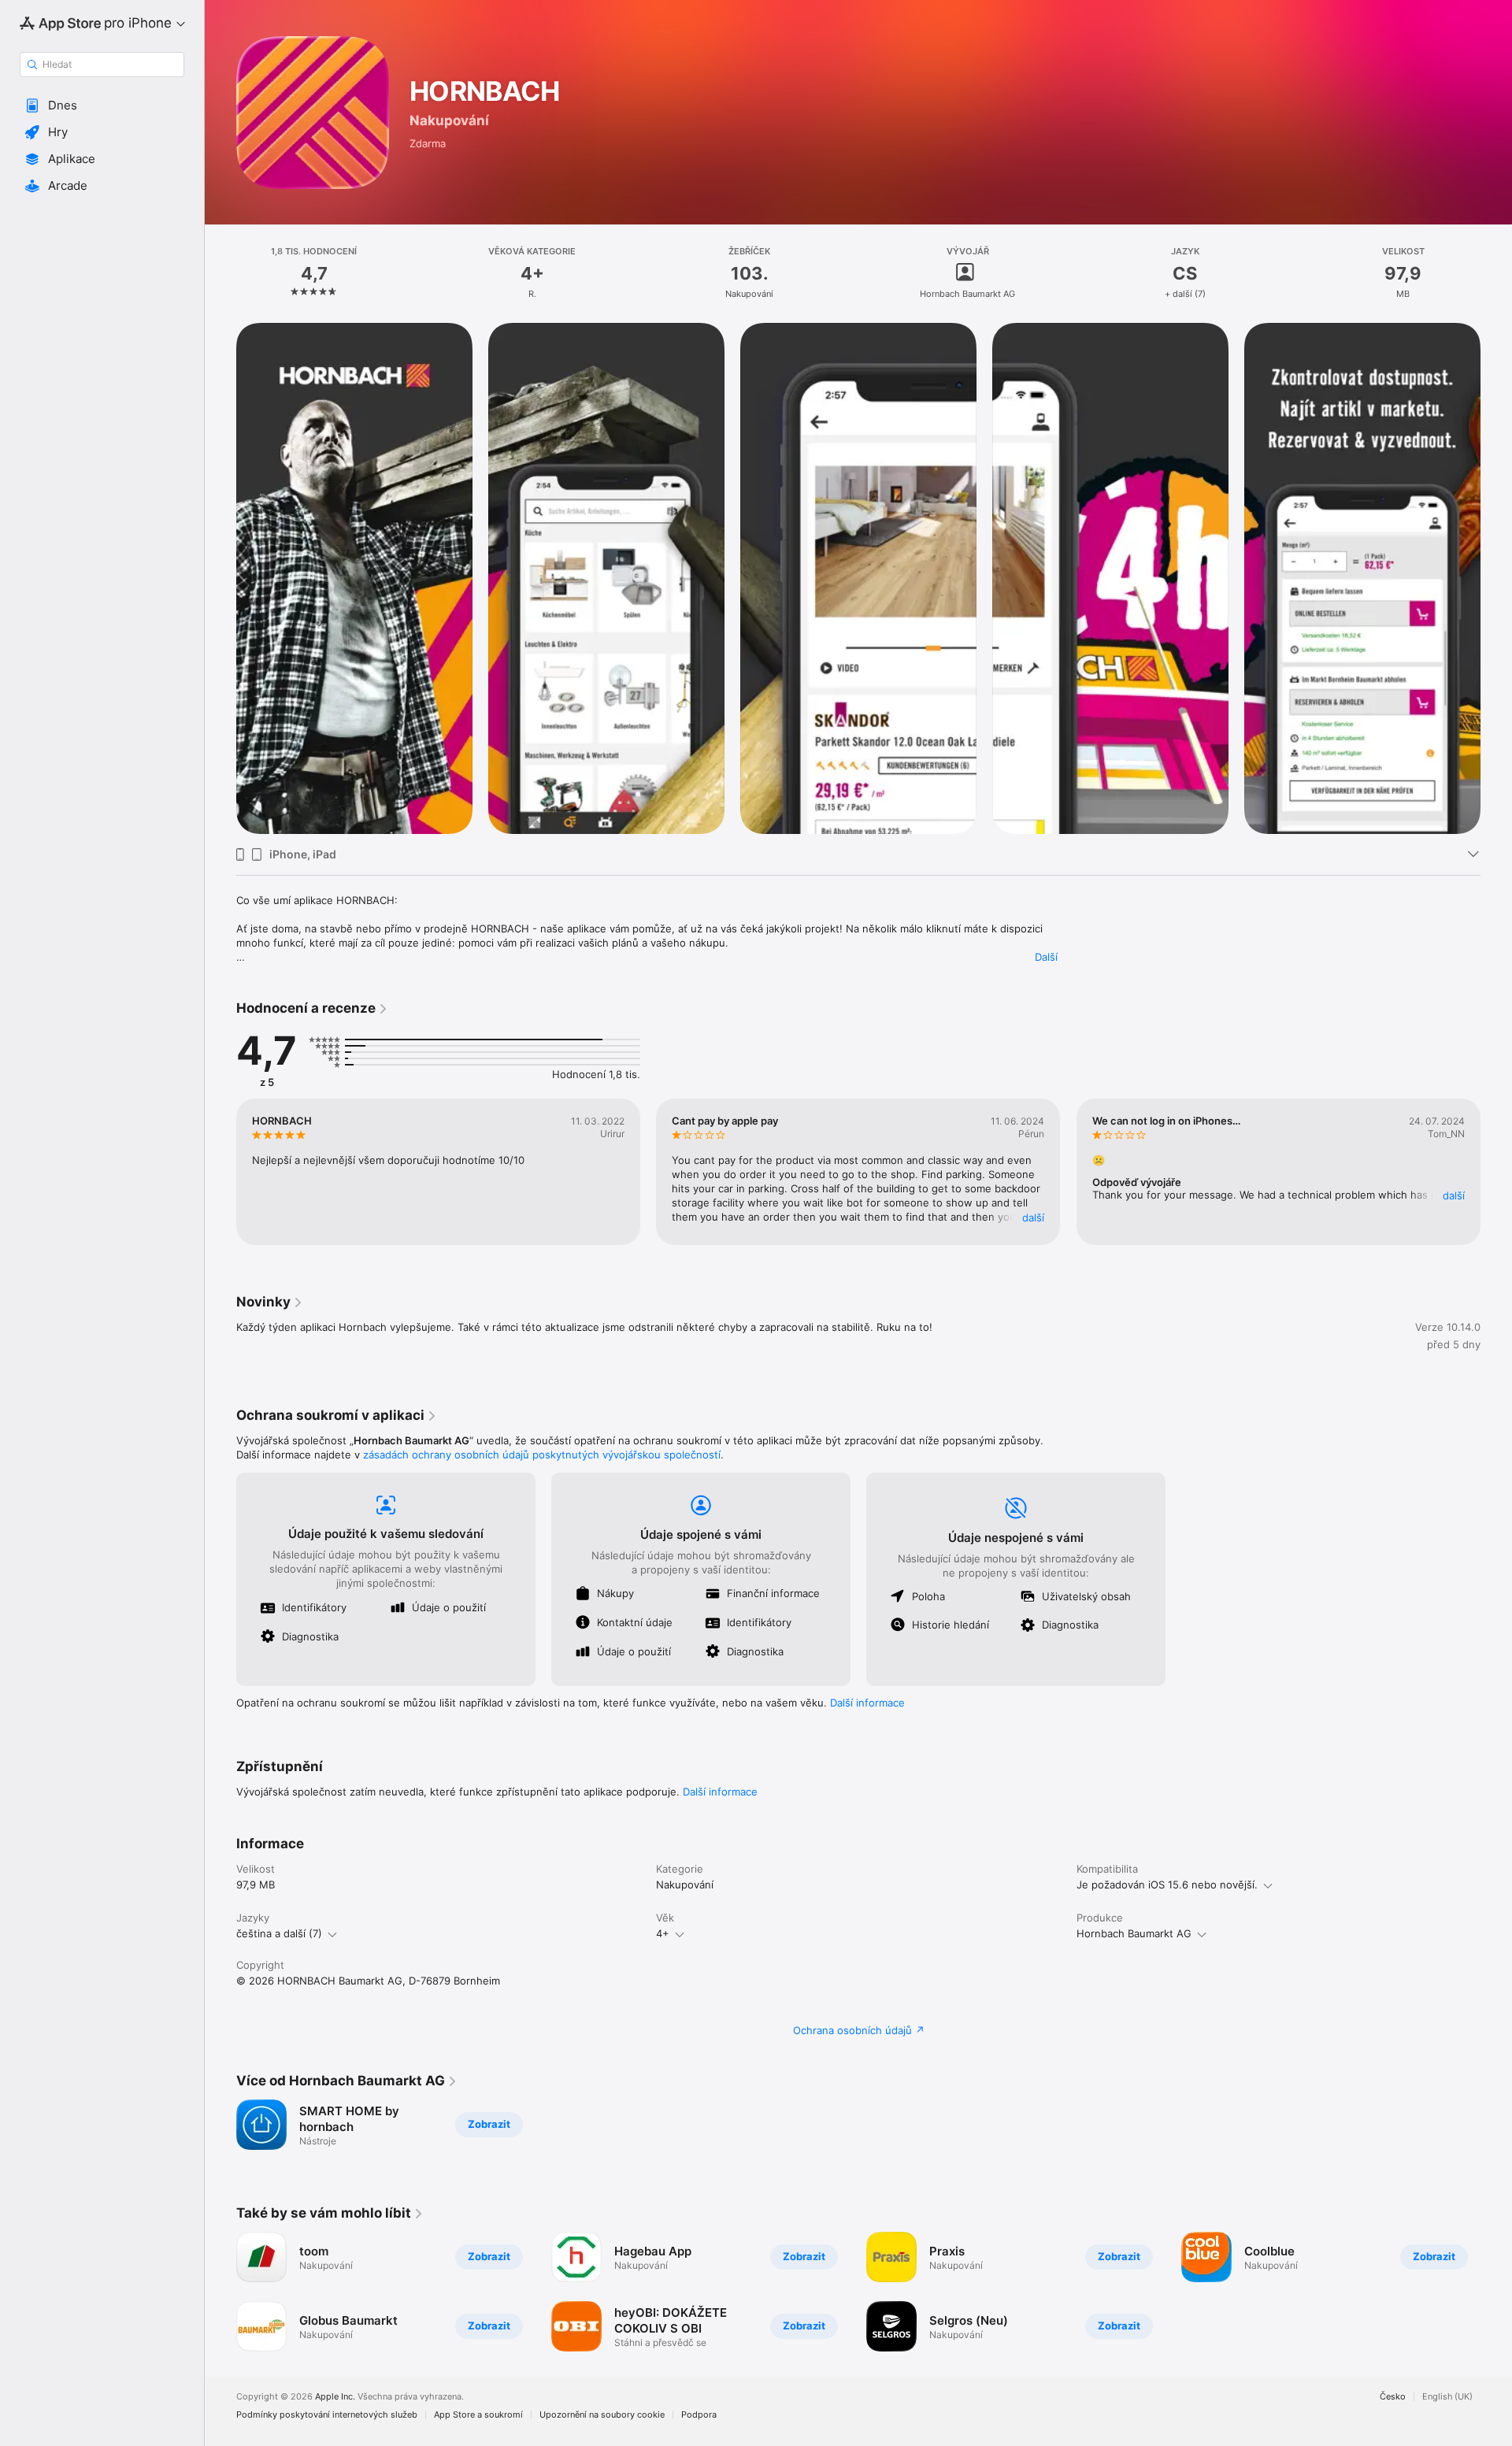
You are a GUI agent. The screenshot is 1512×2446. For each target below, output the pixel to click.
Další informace (867, 1703)
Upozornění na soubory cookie (602, 2415)
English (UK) (1447, 2397)
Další (1046, 957)
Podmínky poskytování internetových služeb (327, 2415)
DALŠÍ (1034, 1217)
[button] (102, 106)
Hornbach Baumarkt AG (1134, 1933)
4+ (663, 1933)
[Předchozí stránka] (220, 579)
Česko (1393, 2397)
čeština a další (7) (279, 1933)
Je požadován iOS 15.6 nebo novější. (1167, 1885)
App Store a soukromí (478, 2415)
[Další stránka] (1496, 579)
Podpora (699, 2415)
